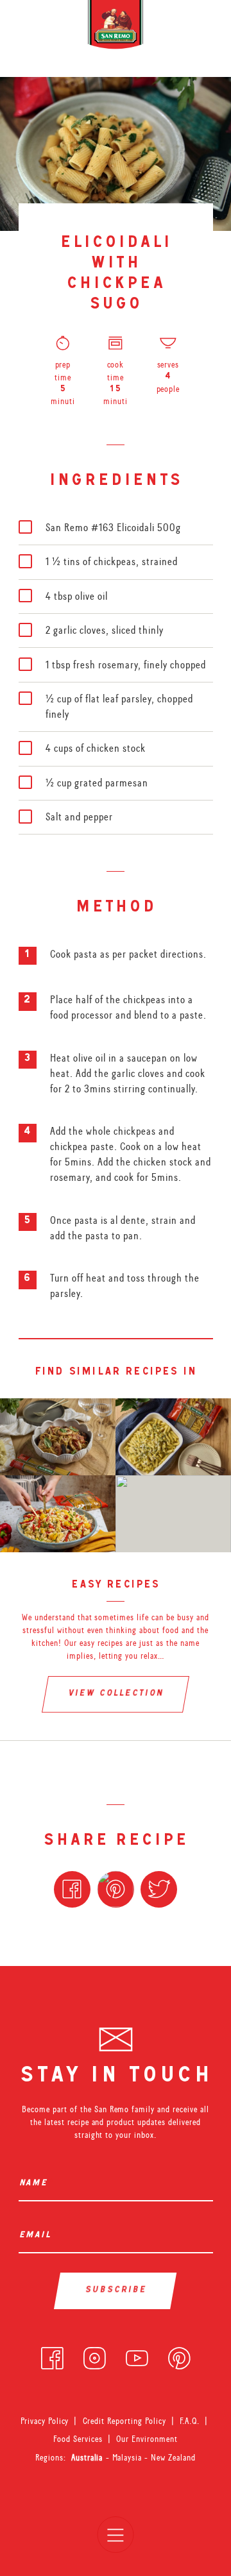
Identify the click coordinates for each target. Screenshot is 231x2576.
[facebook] (52, 2355)
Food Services (78, 2439)
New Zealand (173, 2457)
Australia (89, 2457)
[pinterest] (179, 2355)
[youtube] (137, 2355)
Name (36, 2184)
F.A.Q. (190, 2421)
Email (38, 2236)
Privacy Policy (45, 2421)
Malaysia (129, 2457)
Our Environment (147, 2439)
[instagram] (95, 2355)
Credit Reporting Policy (125, 2421)
